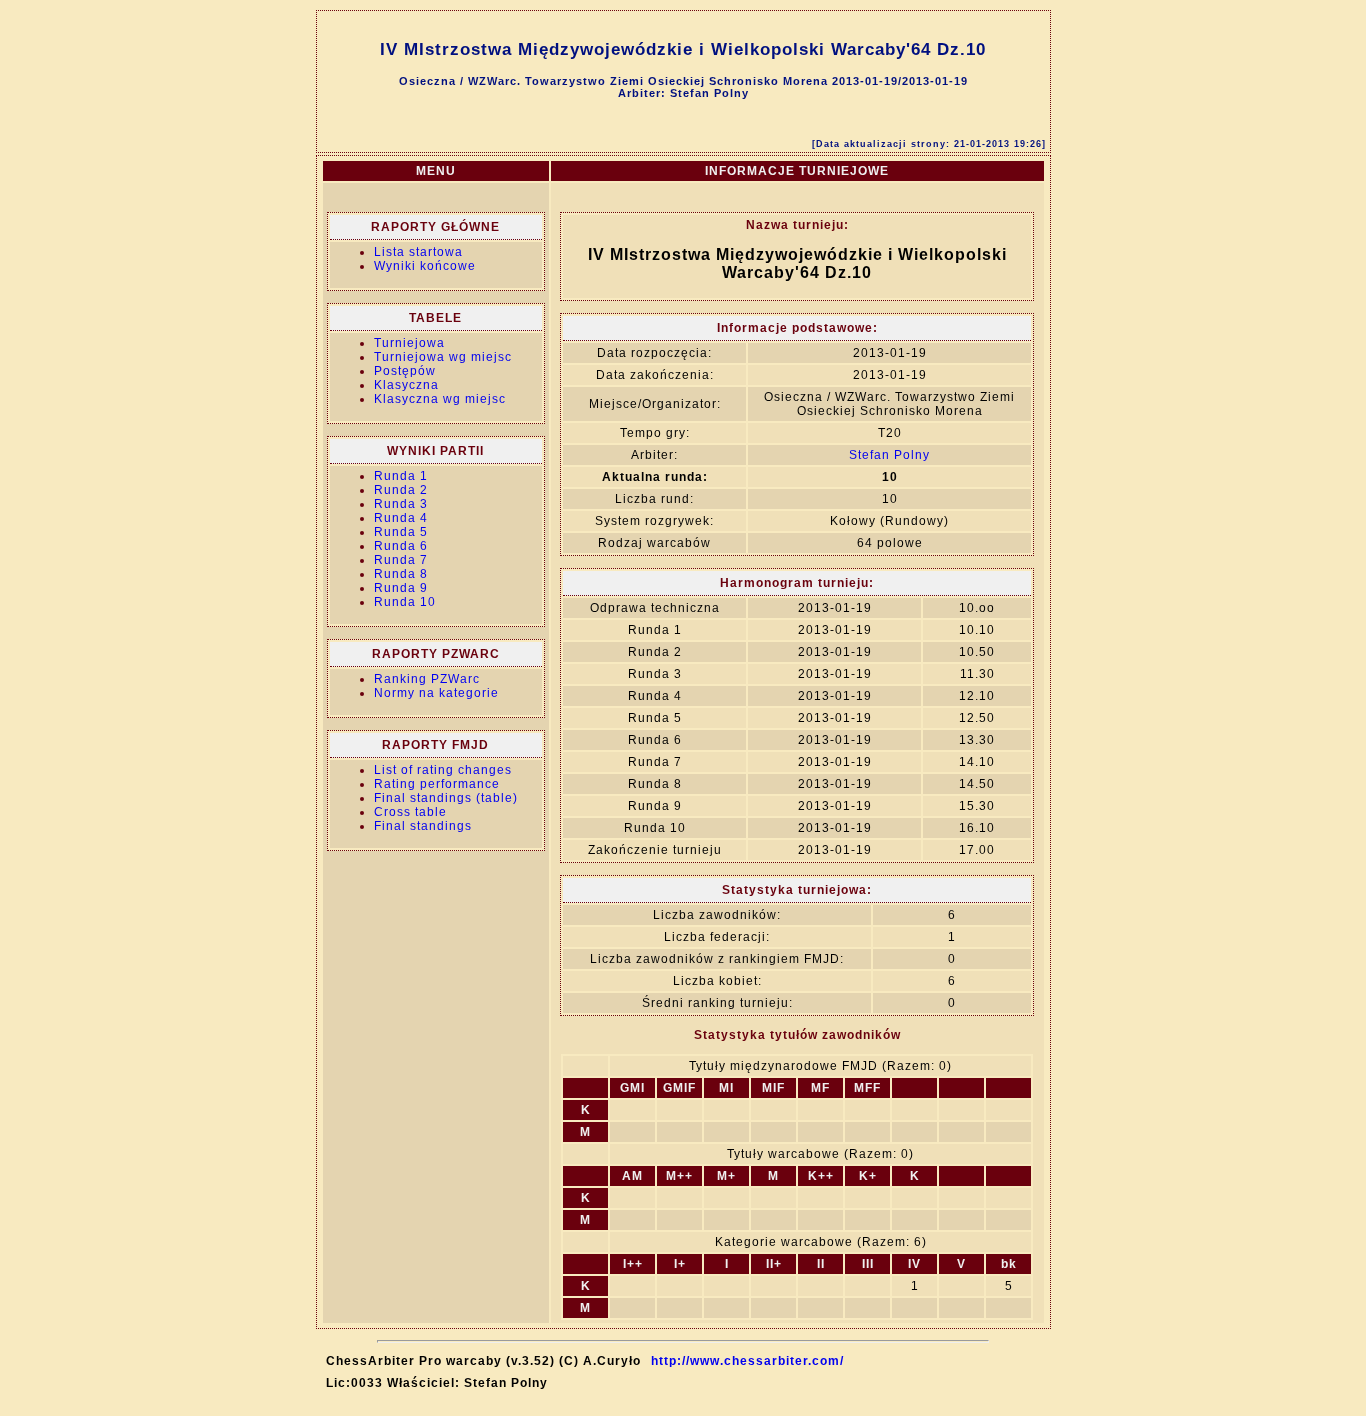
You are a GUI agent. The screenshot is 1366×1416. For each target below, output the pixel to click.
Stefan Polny (889, 455)
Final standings (423, 826)
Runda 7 (401, 560)
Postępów (405, 371)
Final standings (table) (446, 798)
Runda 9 (401, 588)
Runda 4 (401, 518)
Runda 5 (401, 532)
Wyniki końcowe (425, 266)
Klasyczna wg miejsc (440, 399)
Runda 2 (401, 490)
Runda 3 (401, 504)
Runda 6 (401, 546)
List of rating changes (443, 770)
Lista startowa (418, 252)
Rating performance (437, 784)
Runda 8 (401, 574)
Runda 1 (401, 476)
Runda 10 (405, 602)
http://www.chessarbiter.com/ (747, 1361)
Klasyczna (406, 385)
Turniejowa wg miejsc (443, 357)
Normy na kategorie (436, 693)
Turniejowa (409, 343)
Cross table (410, 812)
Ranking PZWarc (427, 679)
